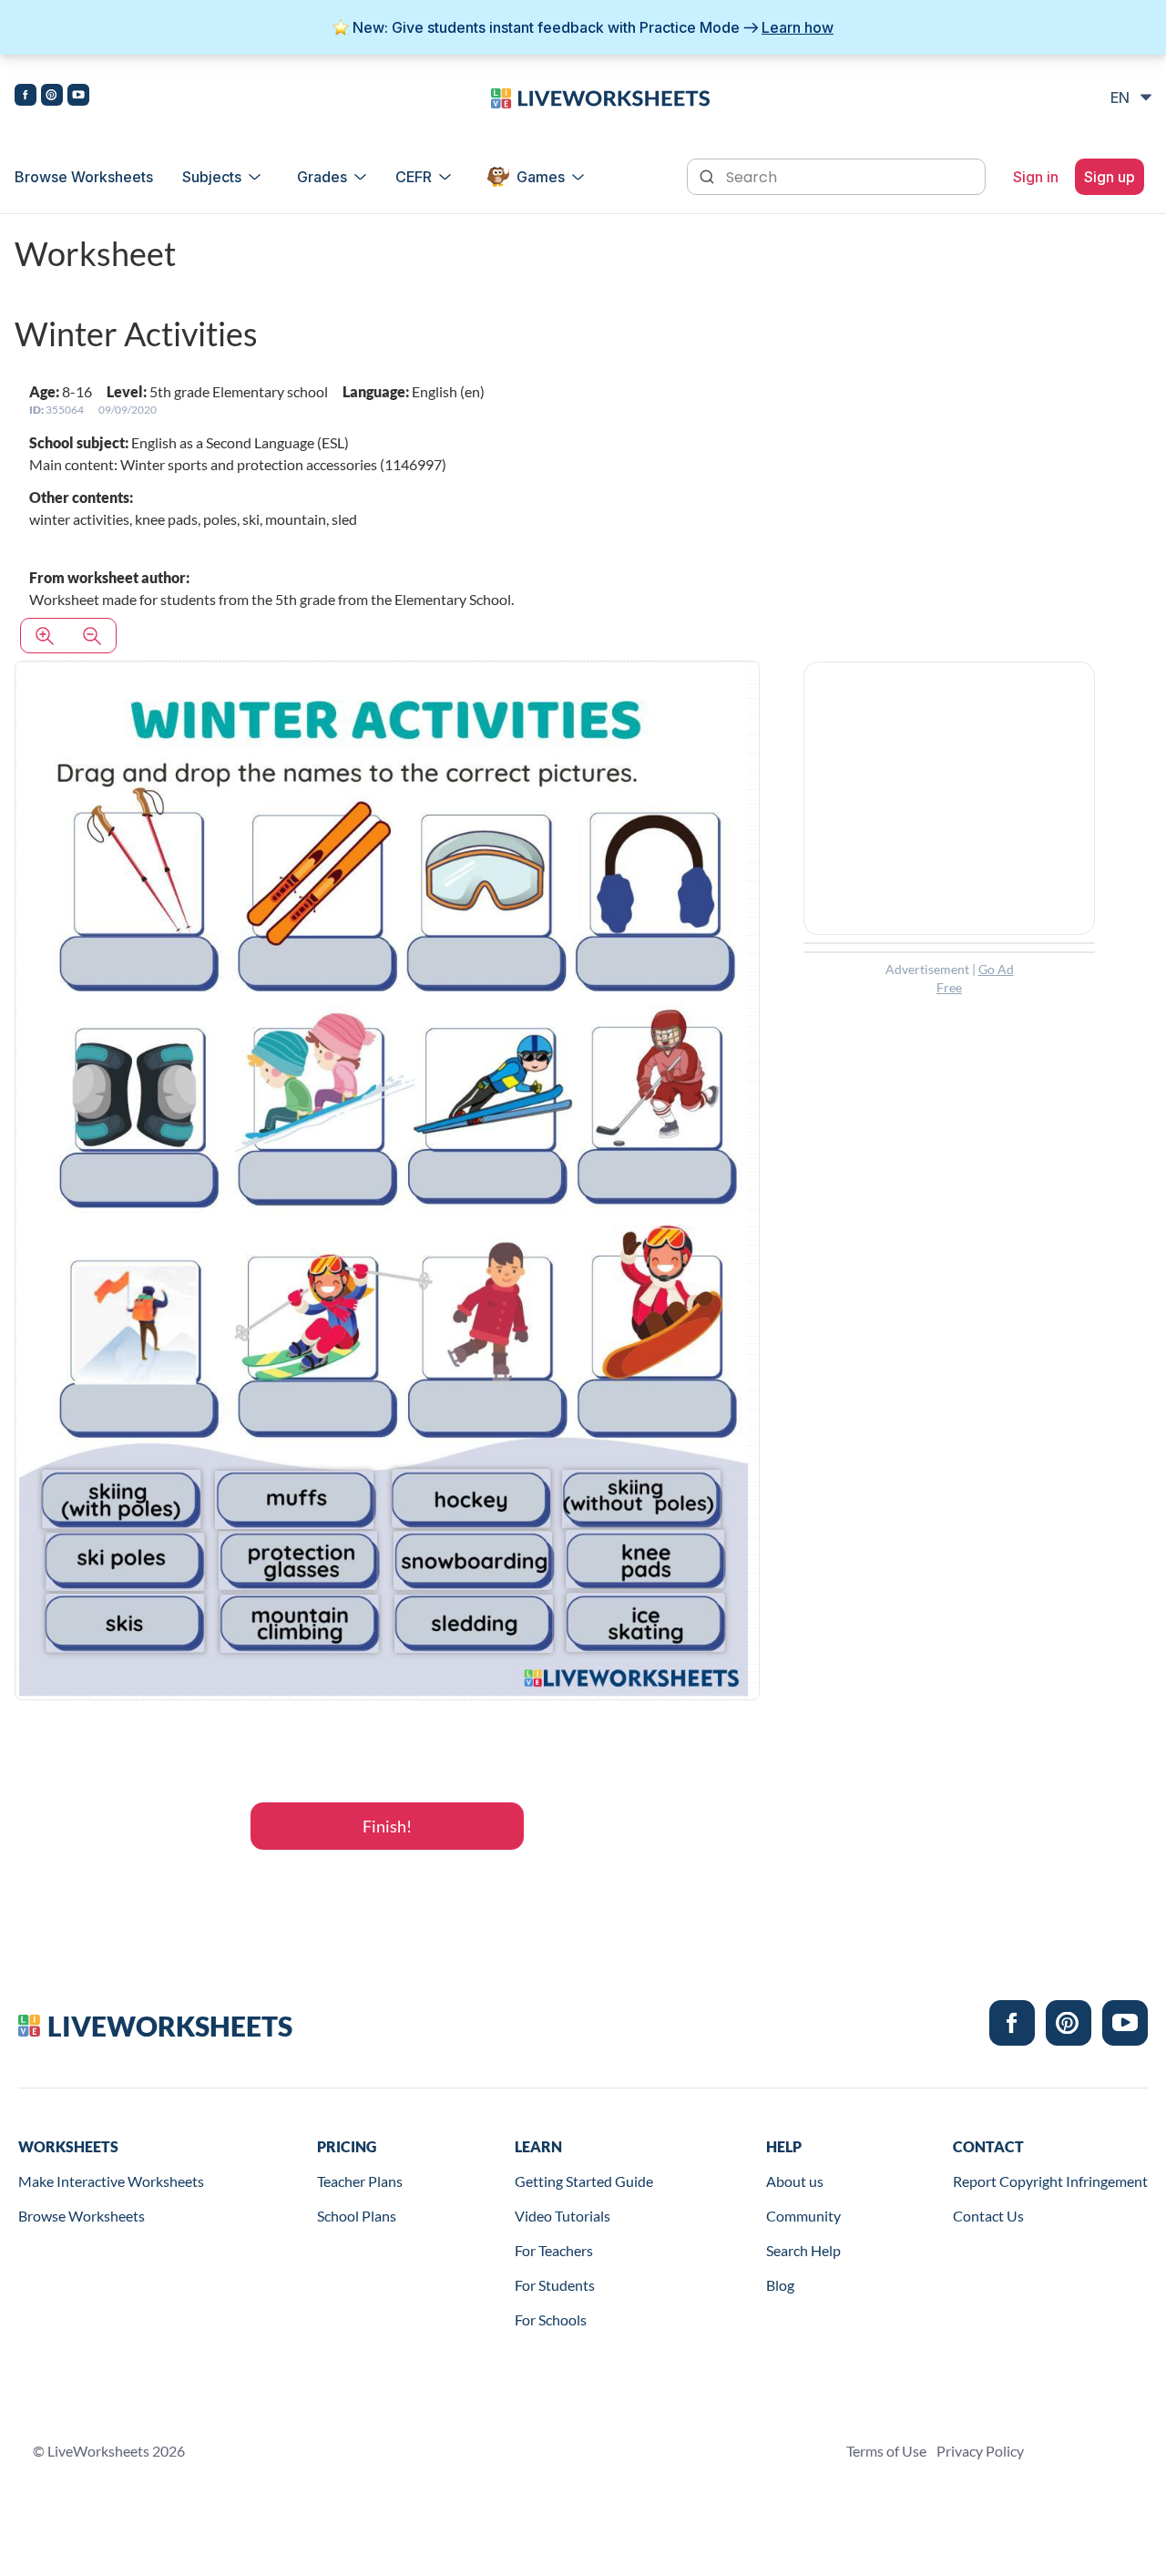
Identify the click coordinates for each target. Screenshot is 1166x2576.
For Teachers (554, 2250)
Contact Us (988, 2216)
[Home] (600, 97)
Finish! (387, 1826)
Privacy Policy (980, 2451)
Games (541, 177)
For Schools (551, 2319)
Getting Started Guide (584, 2181)
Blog (780, 2285)
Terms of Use (886, 2451)
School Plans (357, 2216)
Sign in (1036, 177)
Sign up (1110, 177)
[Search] (709, 175)
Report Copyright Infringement (1050, 2181)
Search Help (803, 2250)
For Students (555, 2285)
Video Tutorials (563, 2216)
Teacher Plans (360, 2181)
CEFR (414, 177)
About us (795, 2181)
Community (803, 2216)
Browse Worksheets (84, 177)
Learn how (798, 27)
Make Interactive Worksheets (111, 2181)
